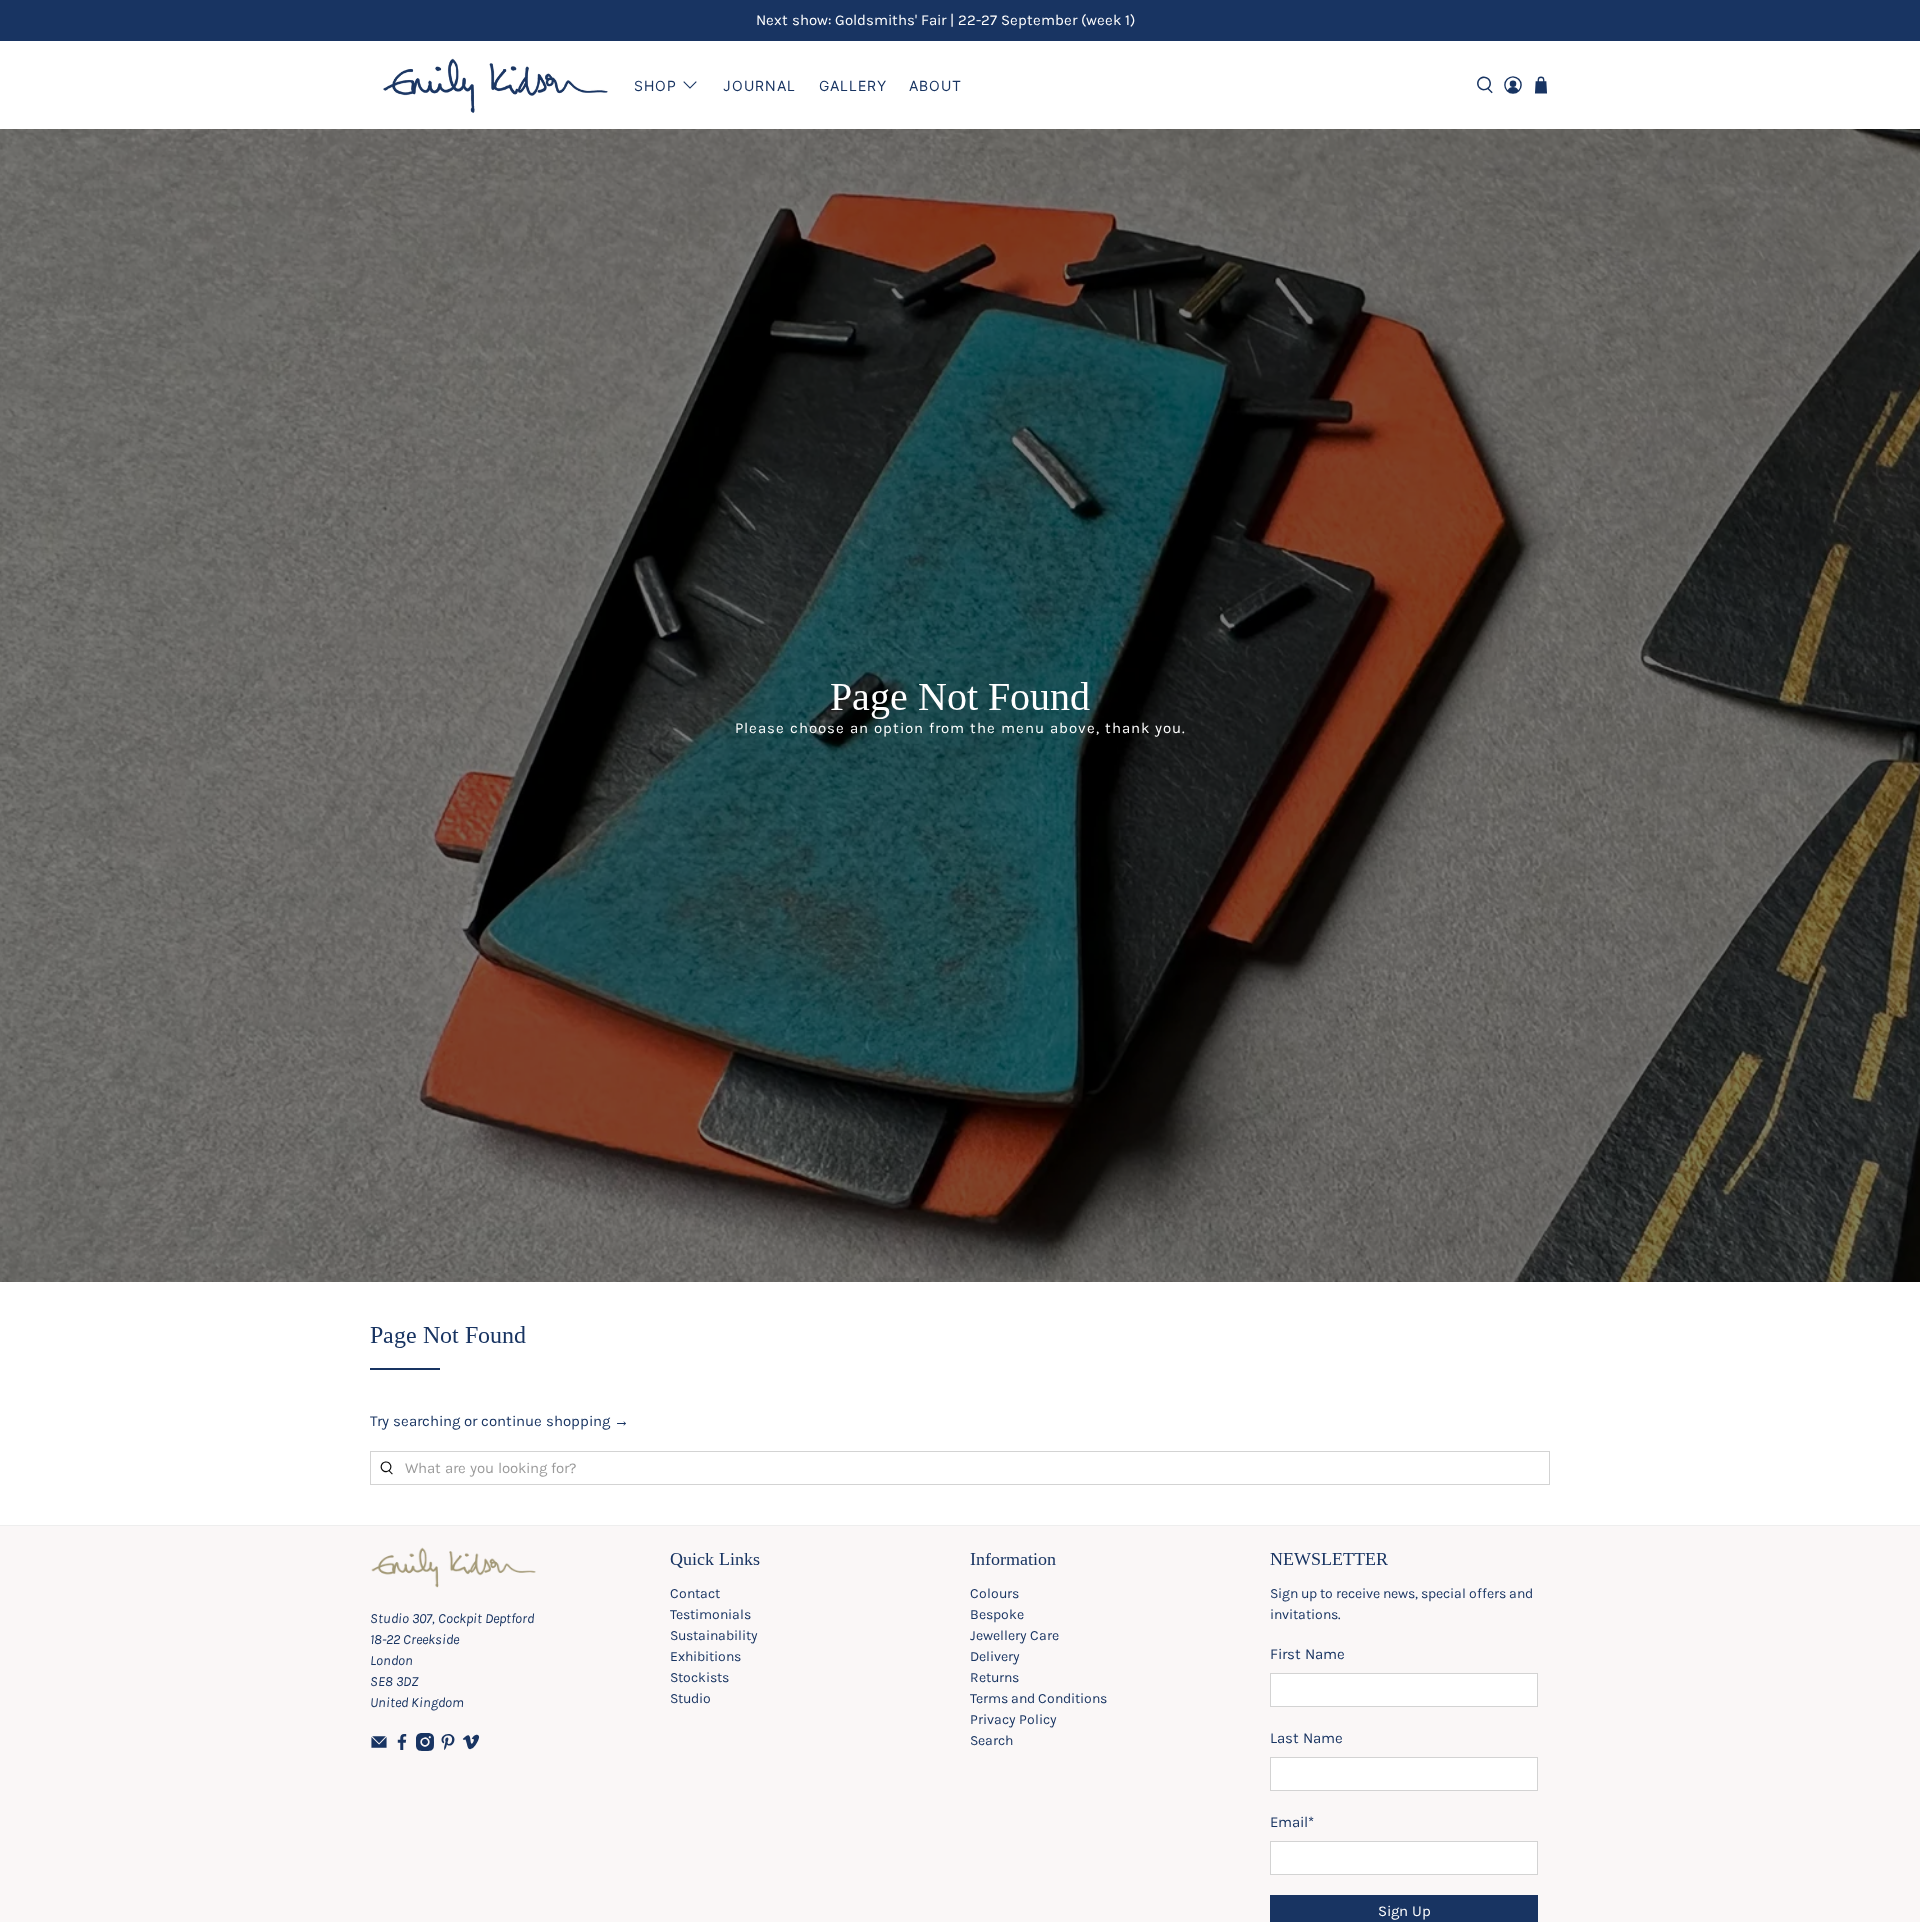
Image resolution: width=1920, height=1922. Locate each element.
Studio (690, 1698)
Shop (655, 85)
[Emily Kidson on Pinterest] (448, 1746)
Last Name (1306, 1738)
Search (991, 1740)
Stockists (699, 1677)
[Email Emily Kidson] (379, 1746)
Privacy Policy (1013, 1719)
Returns (994, 1677)
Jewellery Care (1014, 1635)
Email (1292, 1822)
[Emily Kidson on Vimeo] (471, 1746)
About (935, 85)
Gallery (853, 85)
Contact (695, 1593)
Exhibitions (705, 1656)
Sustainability (714, 1635)
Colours (994, 1593)
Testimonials (710, 1614)
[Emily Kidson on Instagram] (425, 1746)
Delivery (995, 1656)
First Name (1307, 1654)
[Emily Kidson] (496, 85)
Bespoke (997, 1614)
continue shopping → (555, 1421)
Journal (759, 85)
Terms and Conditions (1038, 1698)
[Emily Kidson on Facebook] (402, 1746)
